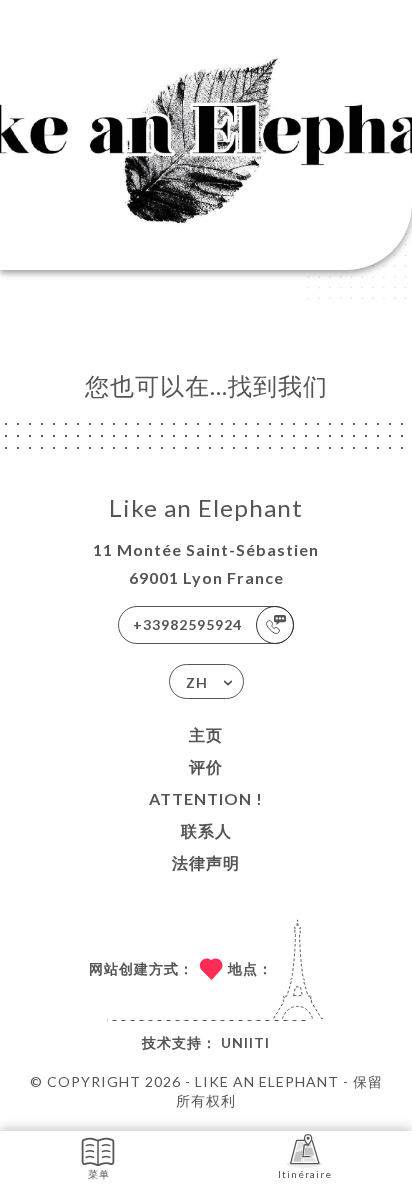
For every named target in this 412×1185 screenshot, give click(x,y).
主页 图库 (56, 178)
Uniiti (245, 1042)
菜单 (99, 1174)
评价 (206, 766)
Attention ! (206, 798)
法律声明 (206, 862)
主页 (206, 734)
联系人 (206, 830)
